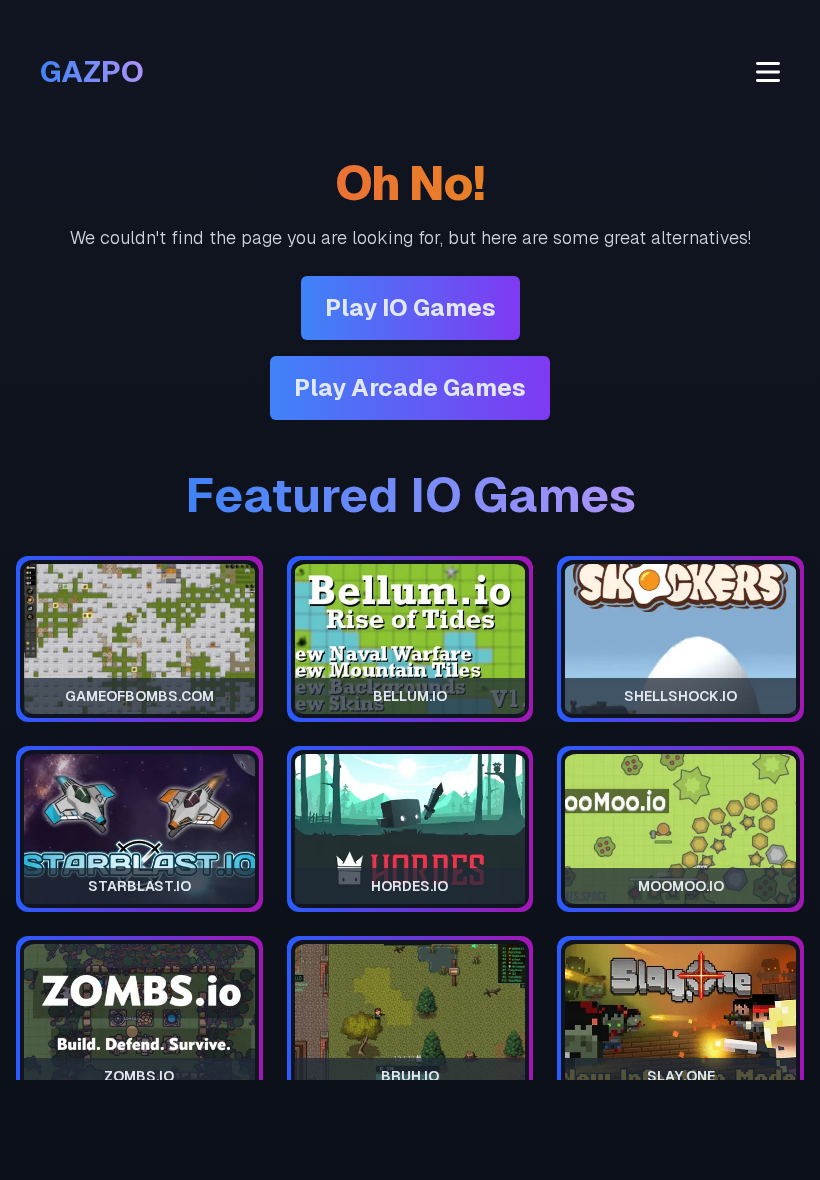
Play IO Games (410, 307)
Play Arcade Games (410, 387)
